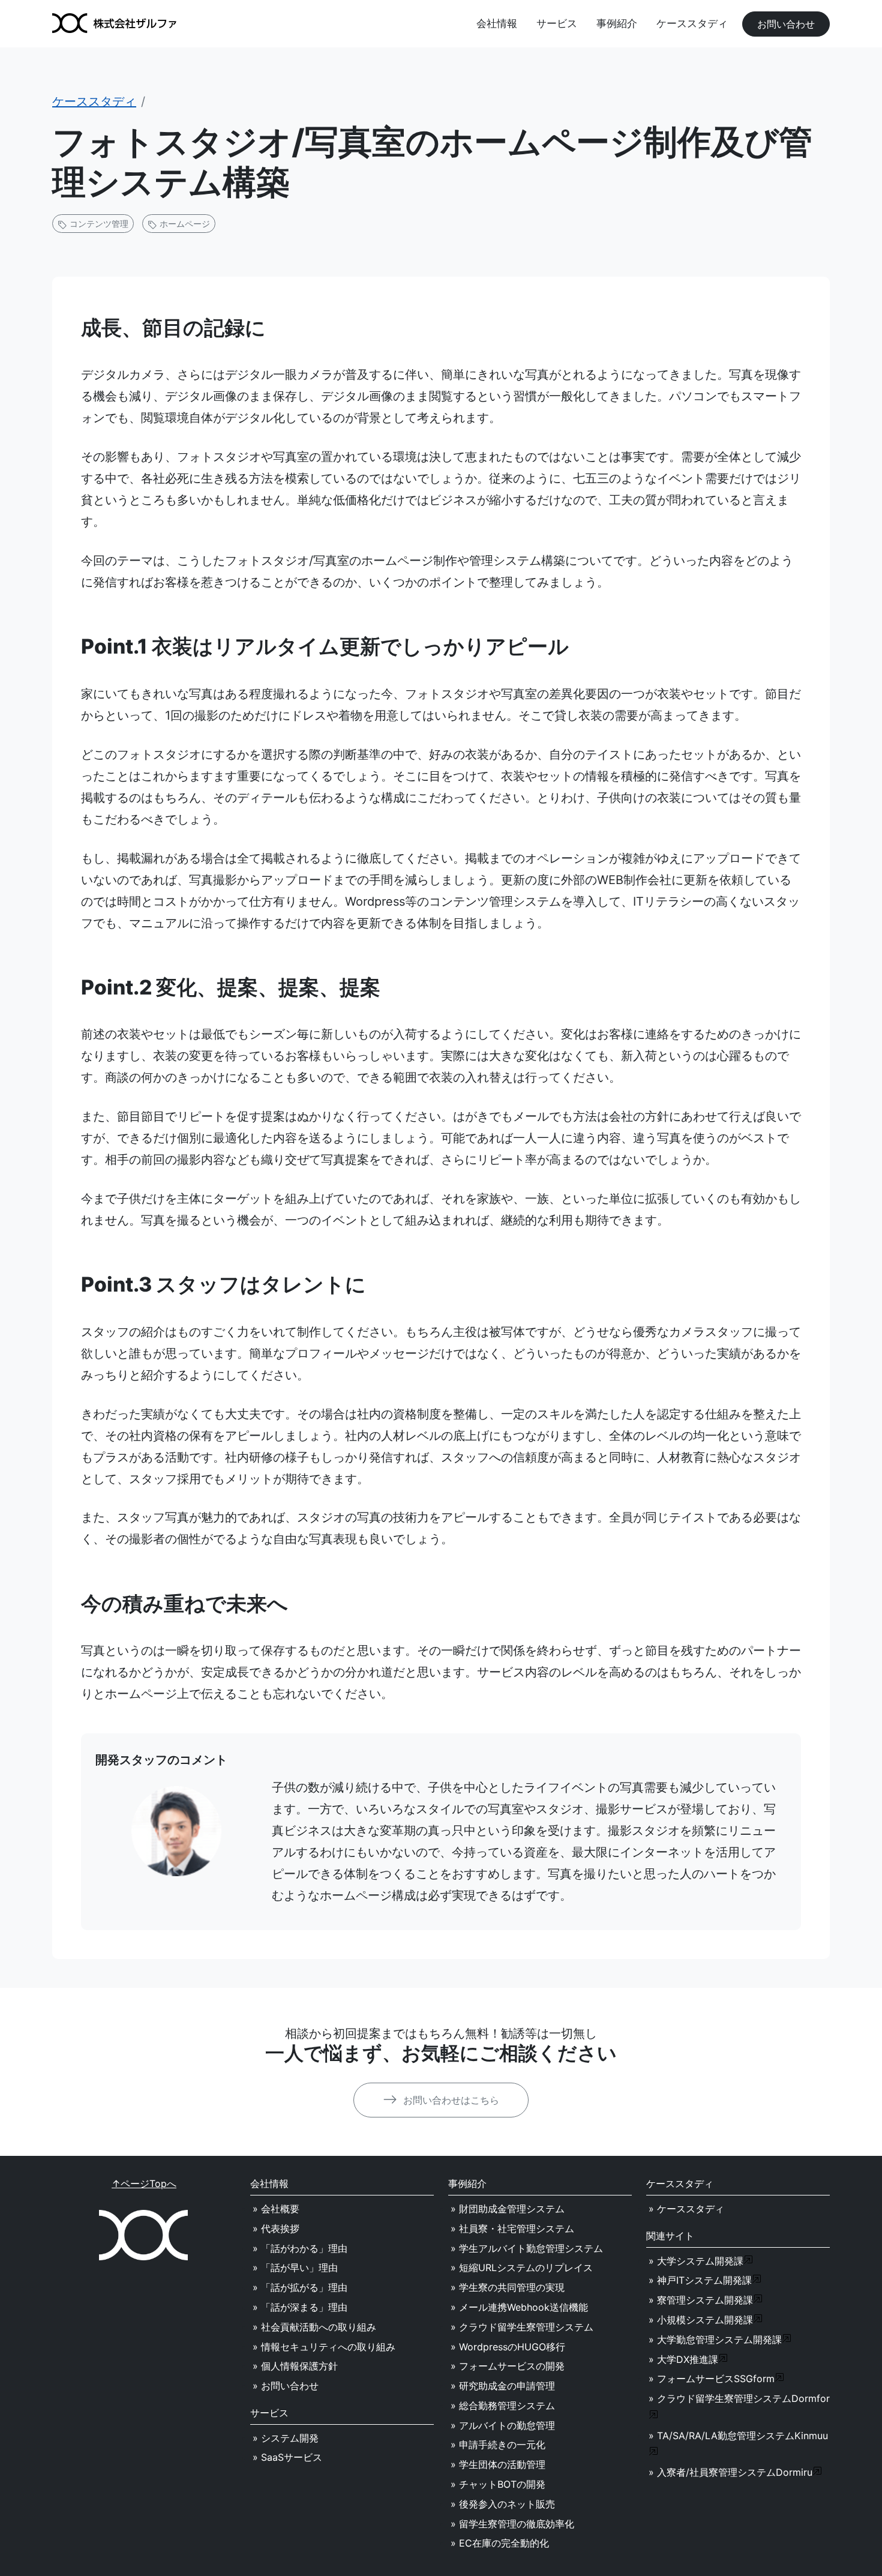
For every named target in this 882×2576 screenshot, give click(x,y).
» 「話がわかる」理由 (300, 2248)
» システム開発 (286, 2438)
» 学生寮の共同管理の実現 (508, 2287)
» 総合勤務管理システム (503, 2406)
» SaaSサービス (287, 2457)
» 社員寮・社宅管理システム (512, 2228)
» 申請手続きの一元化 (498, 2445)
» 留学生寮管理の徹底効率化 (512, 2524)
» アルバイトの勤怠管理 (503, 2425)
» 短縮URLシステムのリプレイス (522, 2268)
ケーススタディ (692, 23)
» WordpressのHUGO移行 (508, 2347)
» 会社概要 (276, 2209)
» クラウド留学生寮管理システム (522, 2327)
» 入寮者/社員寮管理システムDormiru (730, 2472)
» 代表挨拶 (276, 2228)
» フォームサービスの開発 (508, 2366)
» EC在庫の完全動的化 (500, 2543)
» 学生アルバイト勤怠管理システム (527, 2248)
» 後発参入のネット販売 (503, 2504)
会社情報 (497, 23)
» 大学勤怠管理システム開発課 (715, 2340)
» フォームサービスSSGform (712, 2379)
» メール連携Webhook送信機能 (519, 2307)
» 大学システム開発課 (696, 2261)
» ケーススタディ (686, 2209)
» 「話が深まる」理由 (300, 2307)
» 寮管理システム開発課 (701, 2300)
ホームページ (184, 224)
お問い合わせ (786, 24)
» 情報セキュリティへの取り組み (324, 2347)
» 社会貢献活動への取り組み (314, 2327)
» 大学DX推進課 (683, 2359)
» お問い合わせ (286, 2386)
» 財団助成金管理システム (508, 2209)
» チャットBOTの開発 (498, 2484)
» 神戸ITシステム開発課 (700, 2280)
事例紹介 (617, 23)
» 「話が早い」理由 (295, 2268)
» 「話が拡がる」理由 (300, 2287)
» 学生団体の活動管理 (498, 2464)
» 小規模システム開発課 (701, 2320)
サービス (557, 23)
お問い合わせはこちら (450, 2100)
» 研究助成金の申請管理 (503, 2386)
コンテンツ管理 (98, 224)
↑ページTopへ (144, 2183)
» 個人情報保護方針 (295, 2366)
